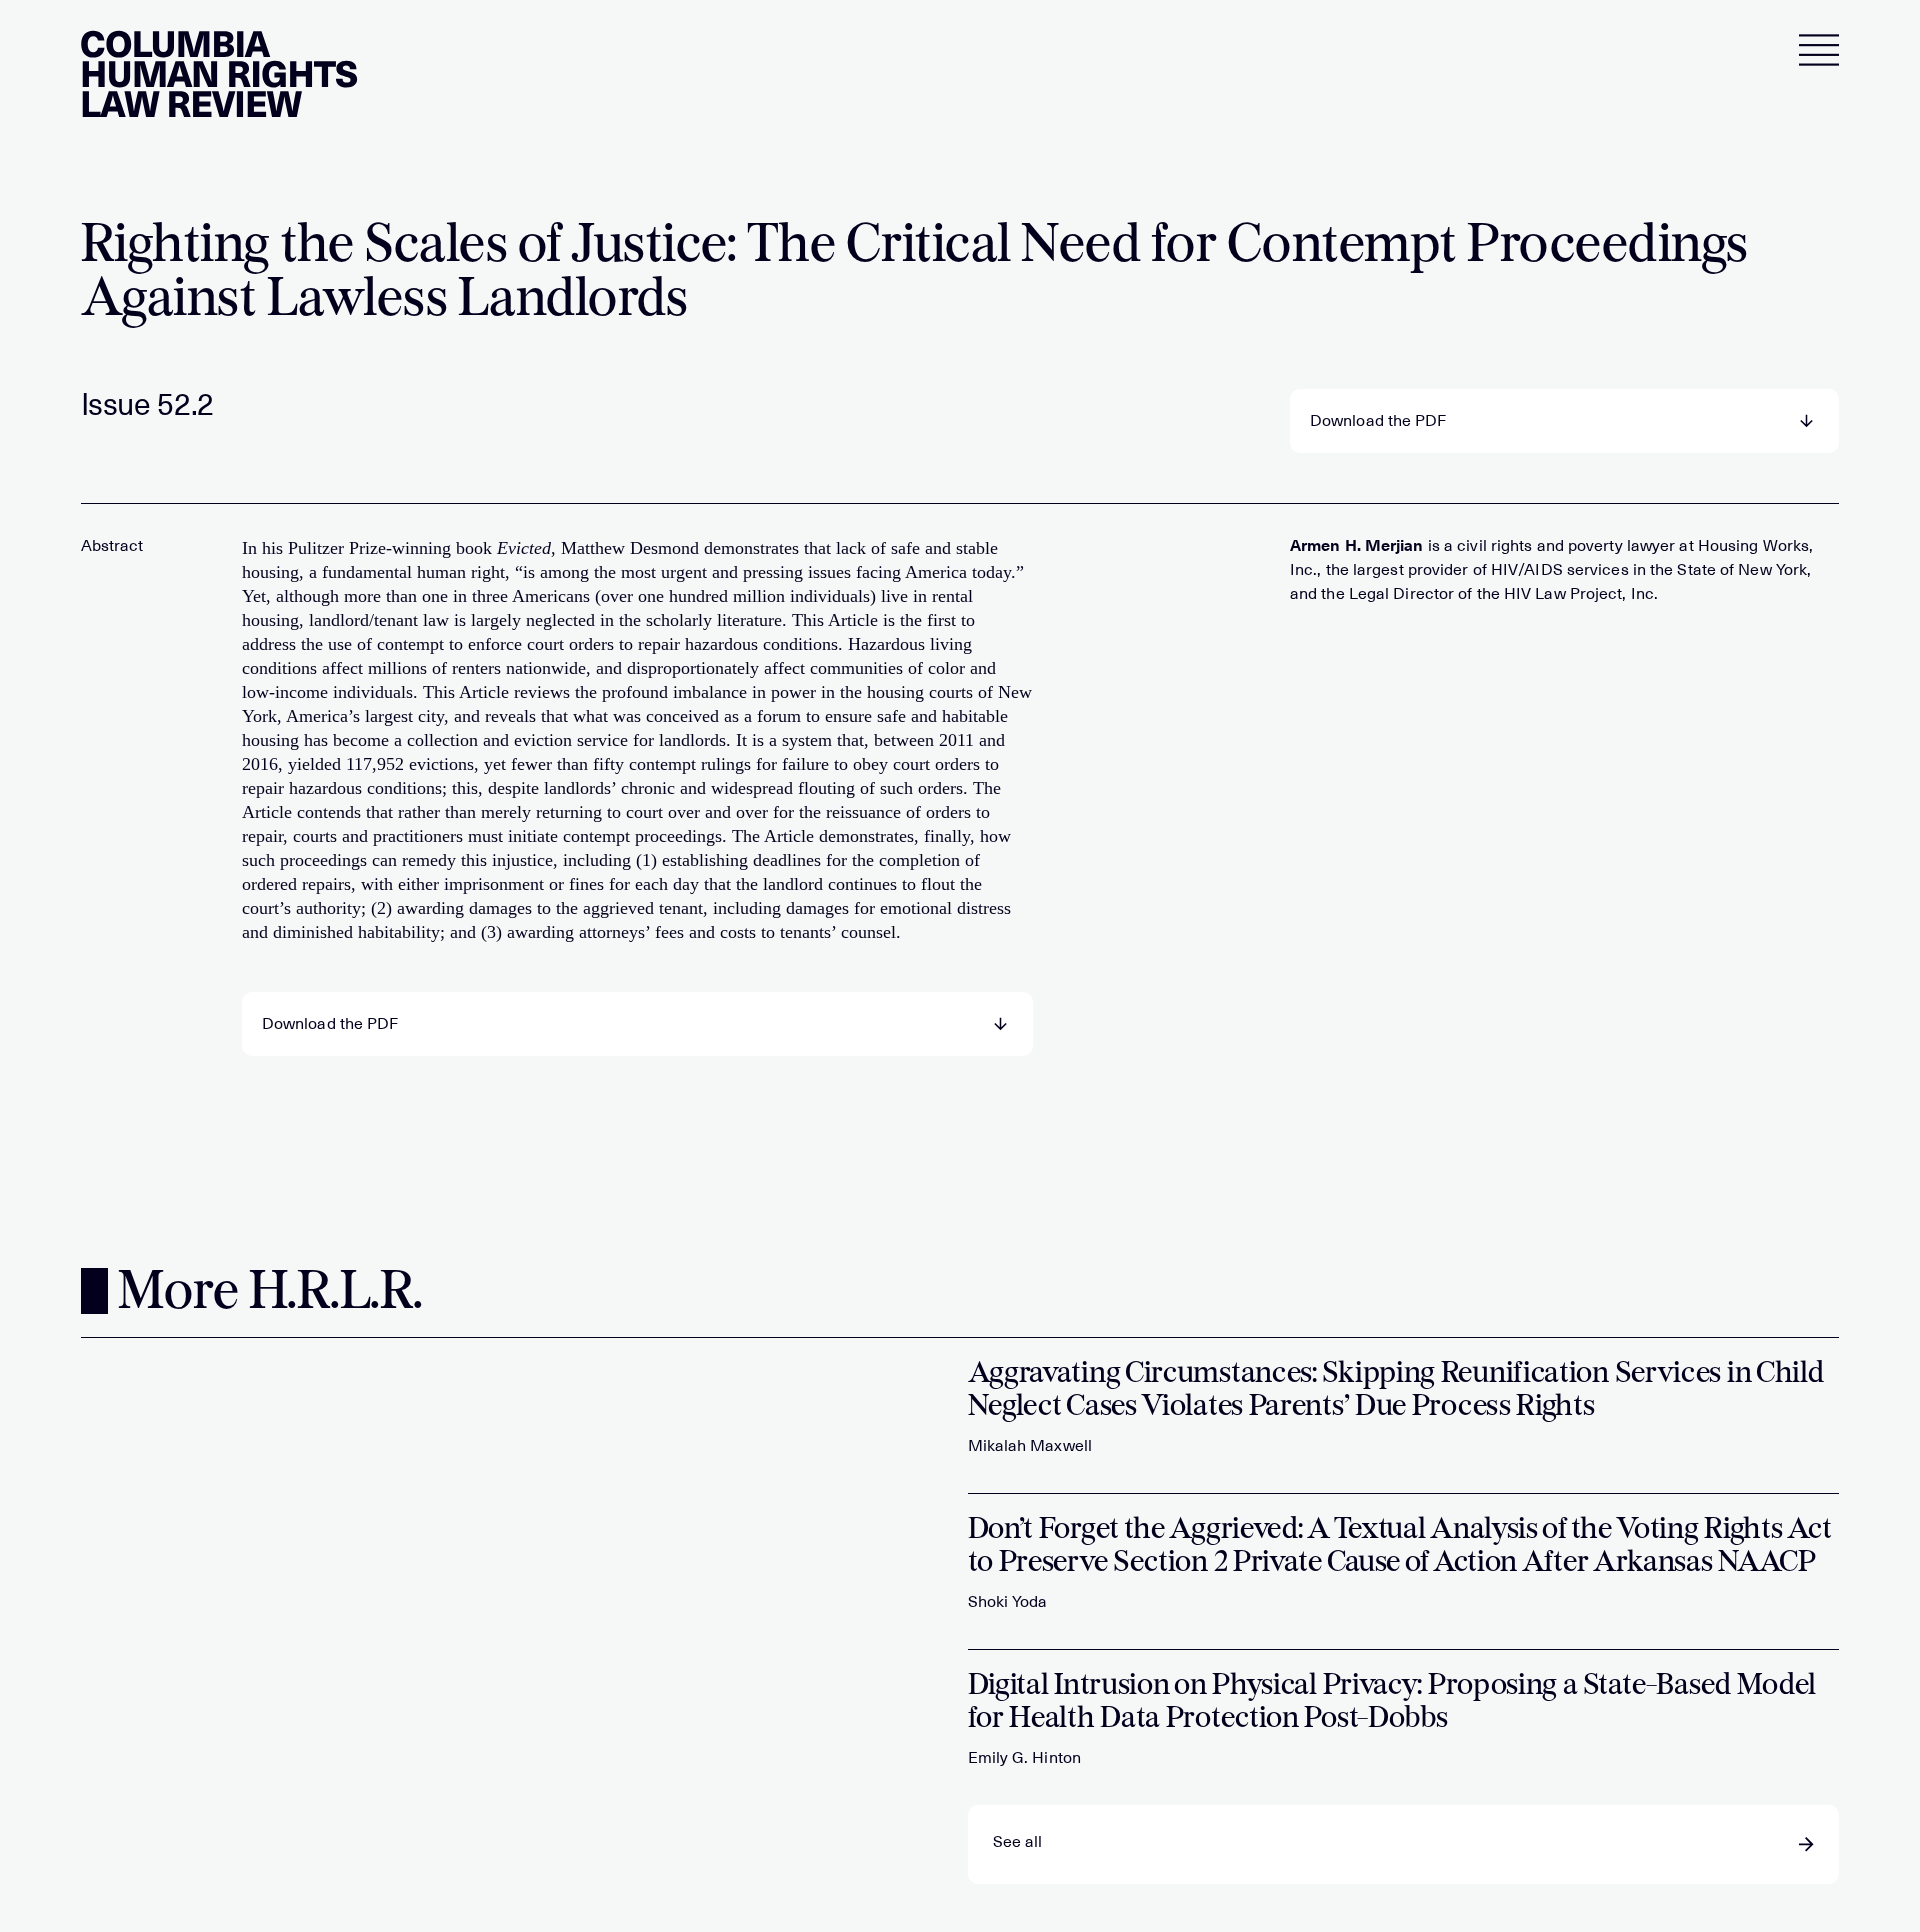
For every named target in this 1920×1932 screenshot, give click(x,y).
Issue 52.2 (147, 405)
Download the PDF (1378, 421)
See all (1018, 1842)
